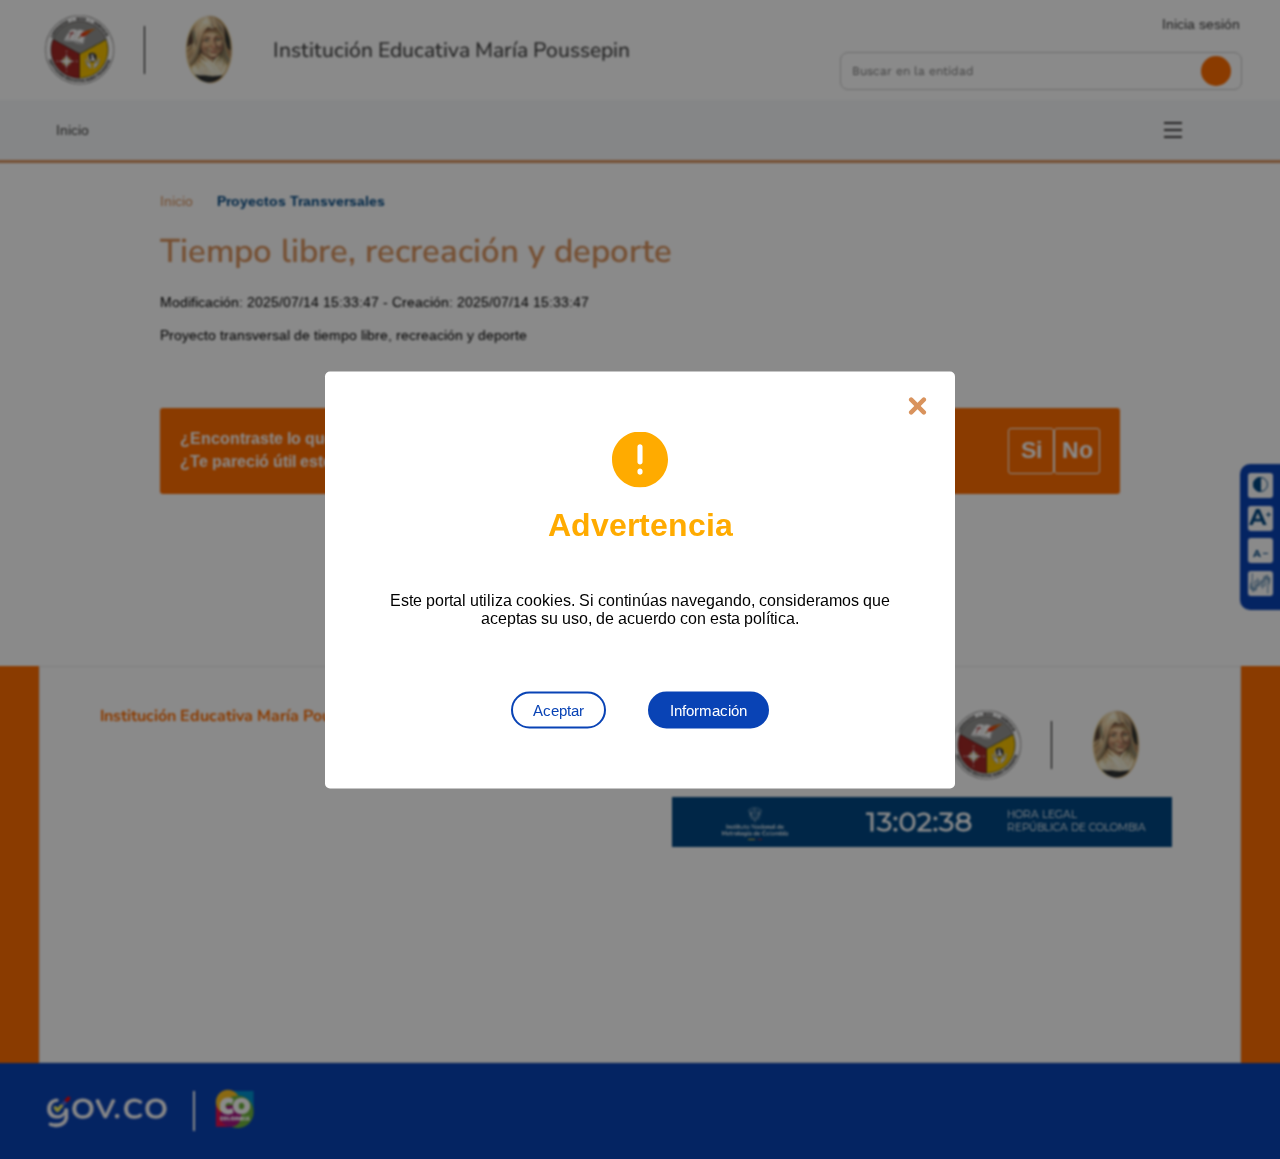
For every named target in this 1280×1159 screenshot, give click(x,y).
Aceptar (558, 709)
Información (708, 709)
